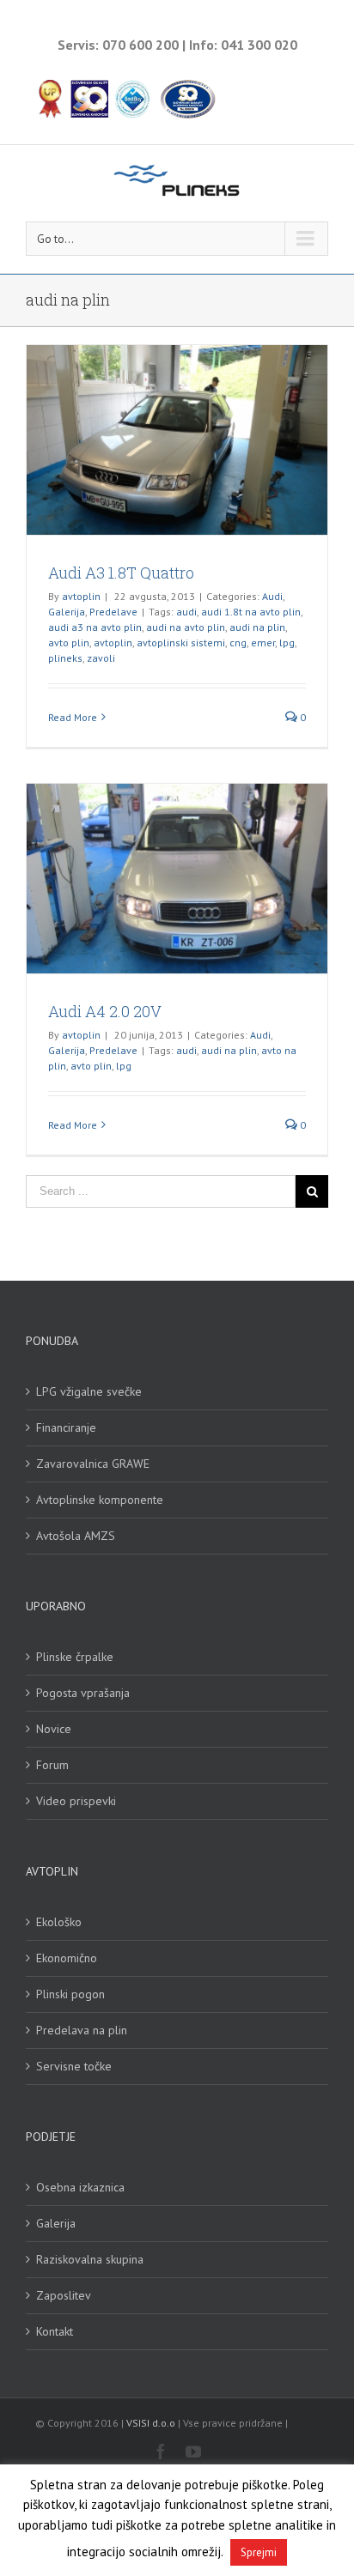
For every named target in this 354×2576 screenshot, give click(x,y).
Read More (73, 717)
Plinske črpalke (75, 1657)
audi (186, 612)
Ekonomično (67, 1958)
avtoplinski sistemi (181, 642)
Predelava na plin (82, 2030)
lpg (287, 642)
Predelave (113, 612)
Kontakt (55, 2331)
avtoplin (81, 596)
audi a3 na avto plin (95, 627)
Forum (52, 1765)
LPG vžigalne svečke (89, 1391)
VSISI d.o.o (151, 2423)
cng (238, 642)
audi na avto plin (186, 627)
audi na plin (257, 627)
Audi (272, 596)
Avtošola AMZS (76, 1536)
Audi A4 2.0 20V (105, 1011)
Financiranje (66, 1427)
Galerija (67, 612)
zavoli (101, 658)
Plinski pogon (70, 1994)
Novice (54, 1729)
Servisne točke (74, 2066)
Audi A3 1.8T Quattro (121, 573)
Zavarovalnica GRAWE (93, 1464)
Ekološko (59, 1922)
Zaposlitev (64, 2295)
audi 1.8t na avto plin (251, 612)
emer (263, 642)
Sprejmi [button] (259, 2552)
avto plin (69, 642)
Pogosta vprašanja (83, 1693)
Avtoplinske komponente (100, 1500)
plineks (65, 658)
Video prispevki (76, 1801)
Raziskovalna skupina (90, 2259)
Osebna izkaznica (80, 2187)
